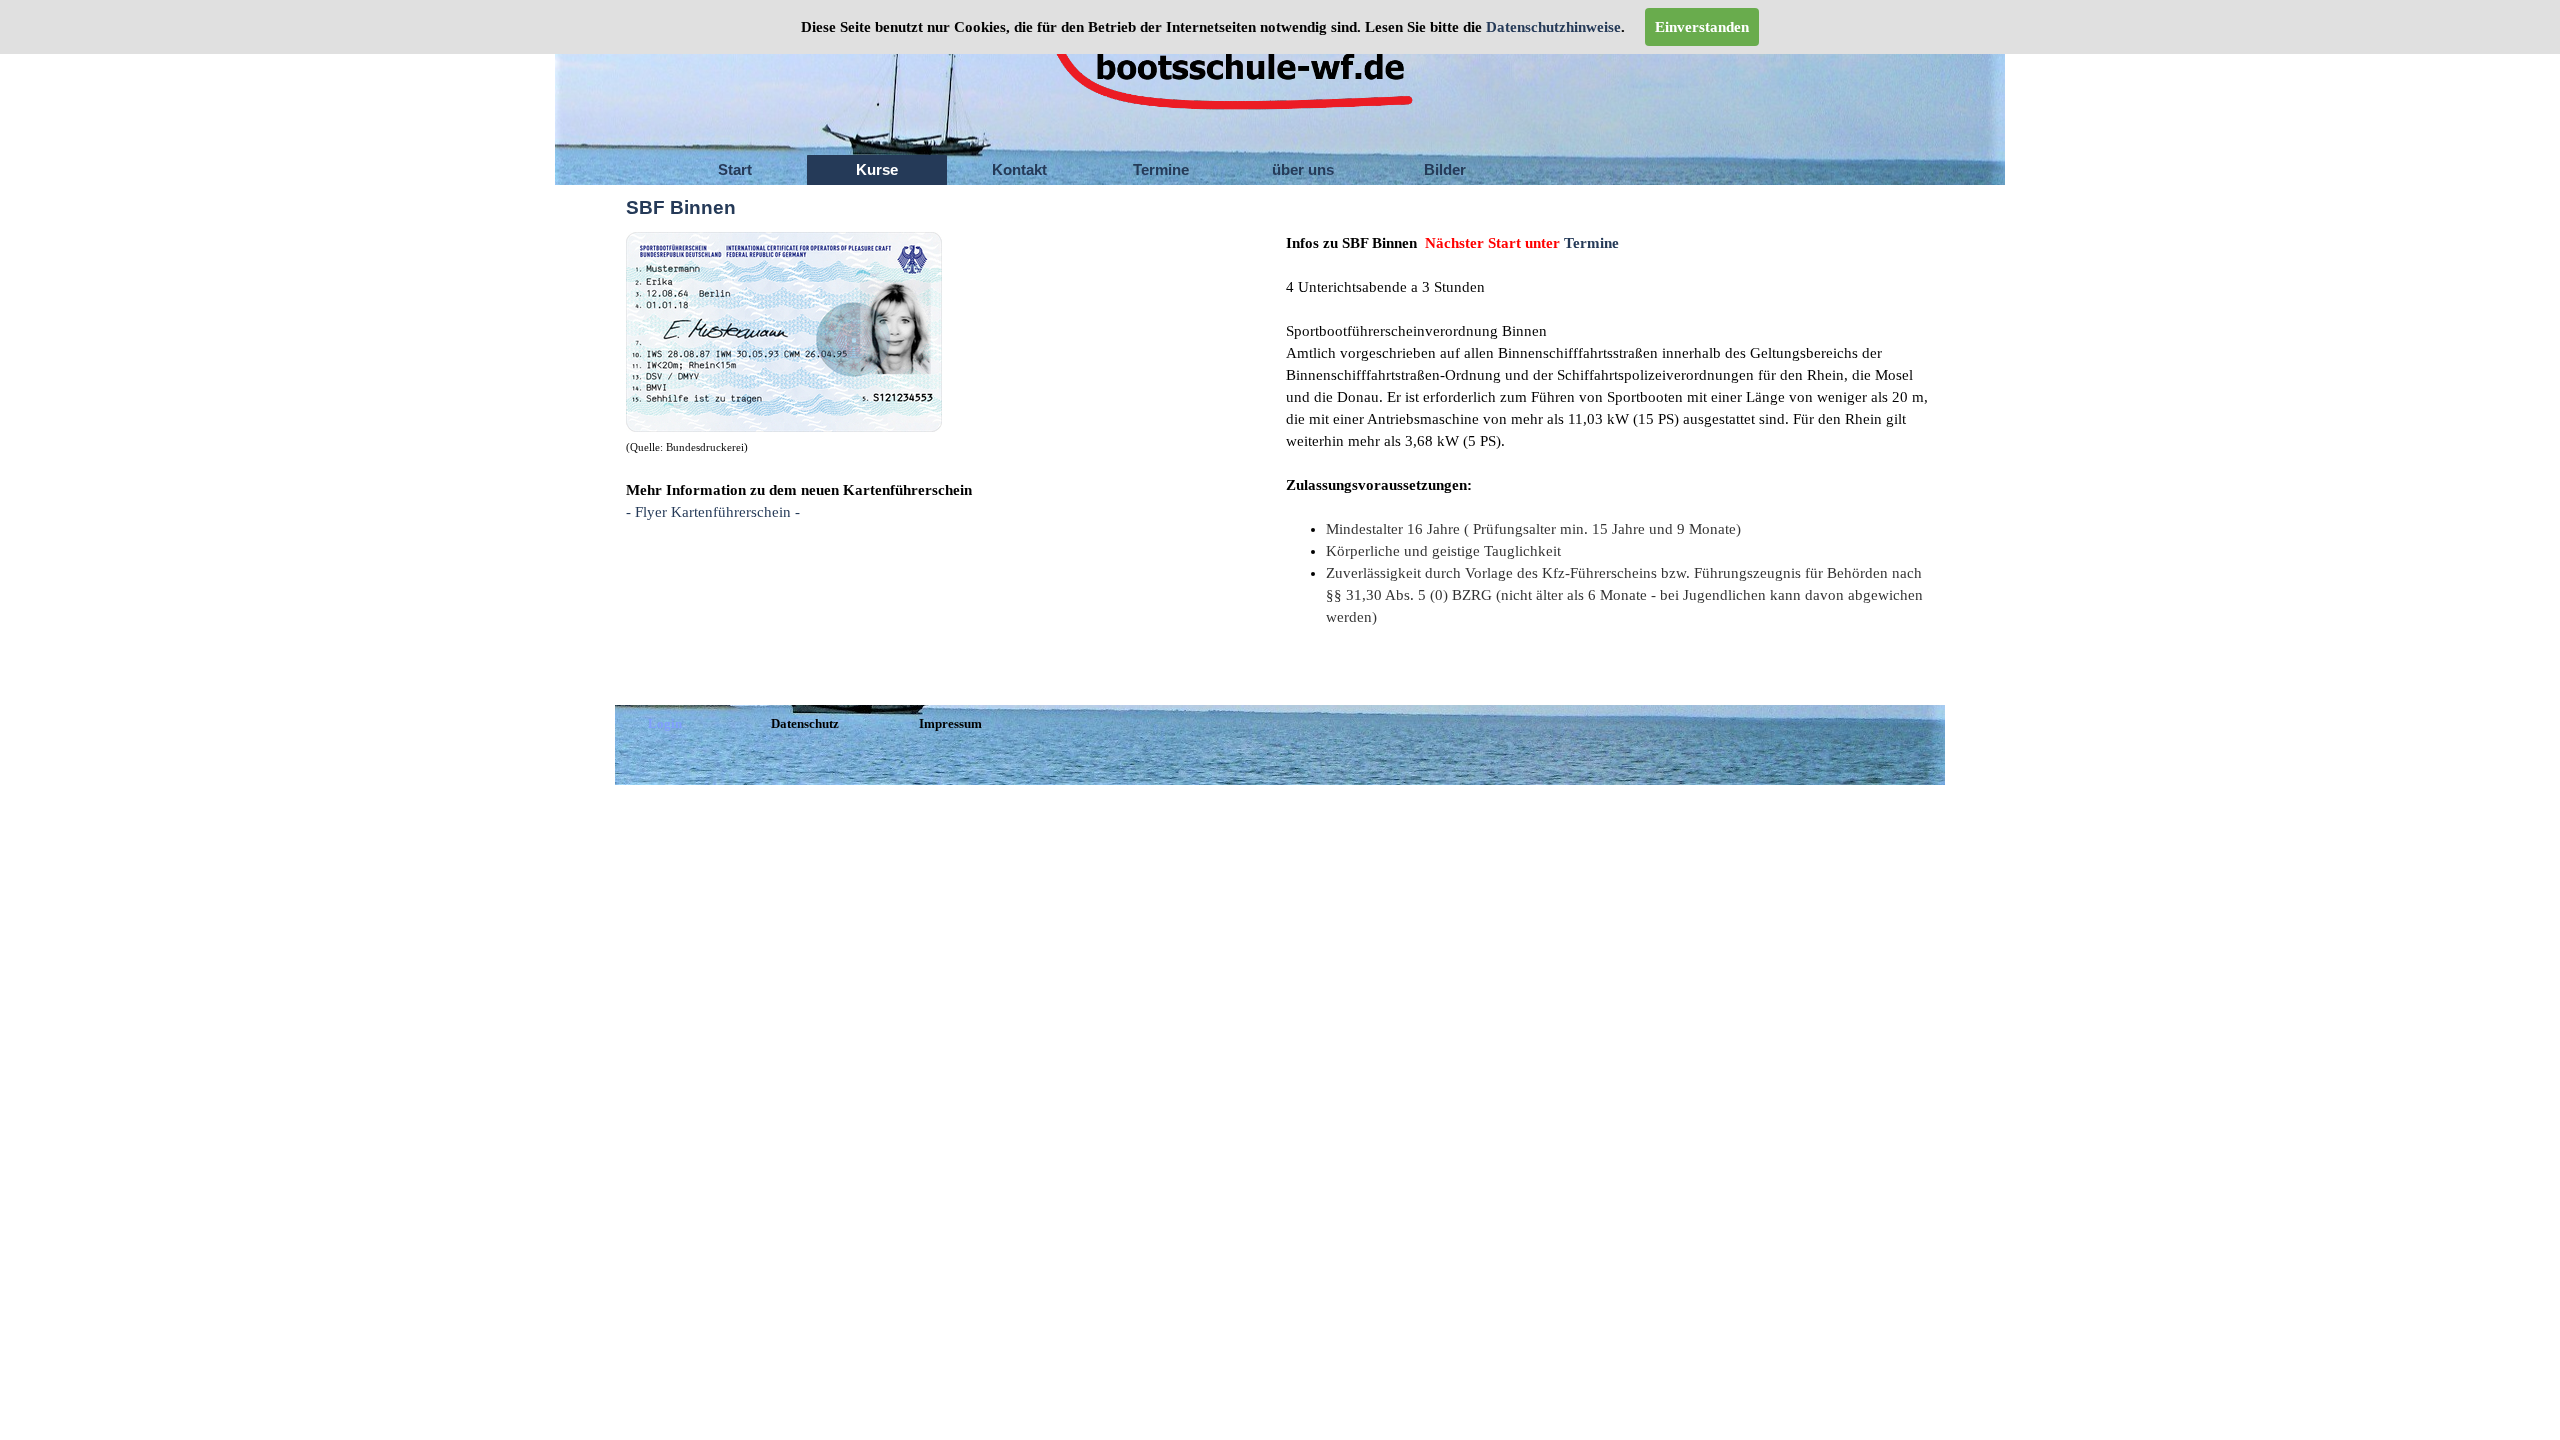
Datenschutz (805, 723)
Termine (1161, 170)
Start (735, 170)
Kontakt (1019, 170)
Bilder (1445, 170)
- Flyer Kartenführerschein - (713, 512)
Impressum (950, 723)
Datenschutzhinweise (1551, 27)
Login (665, 723)
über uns (1303, 170)
